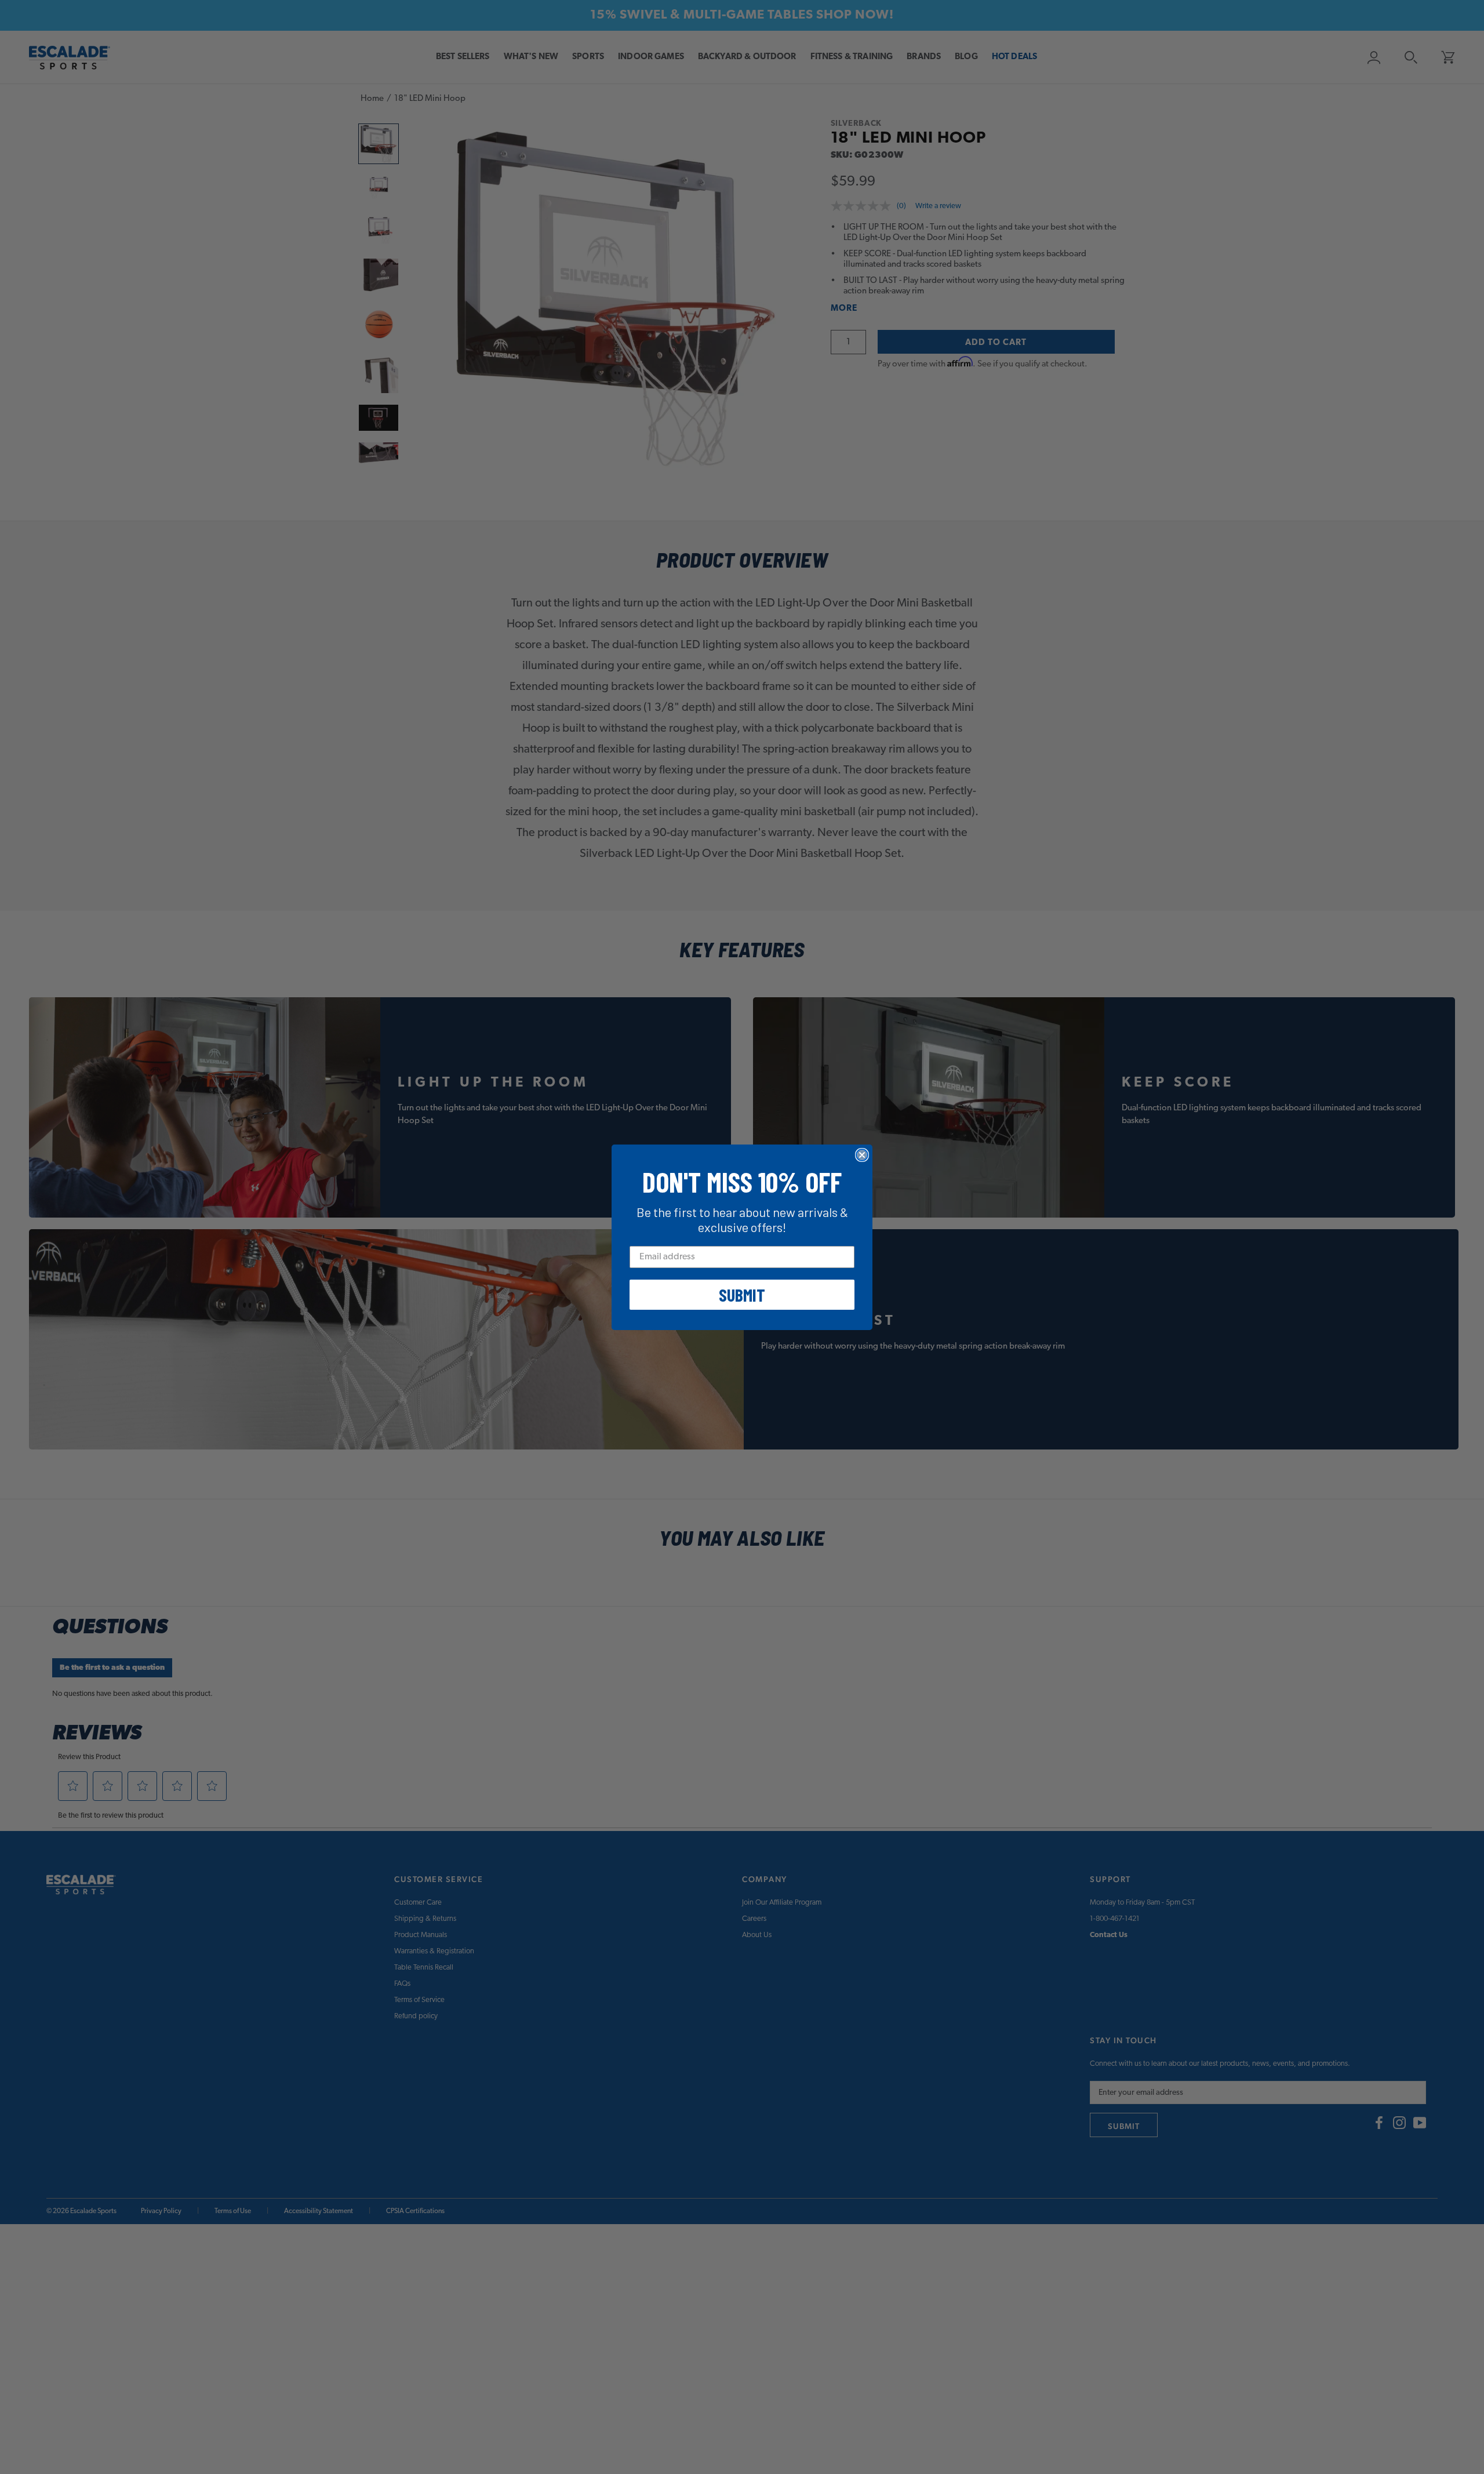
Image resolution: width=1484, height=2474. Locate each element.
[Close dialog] (862, 1155)
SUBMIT (742, 1295)
